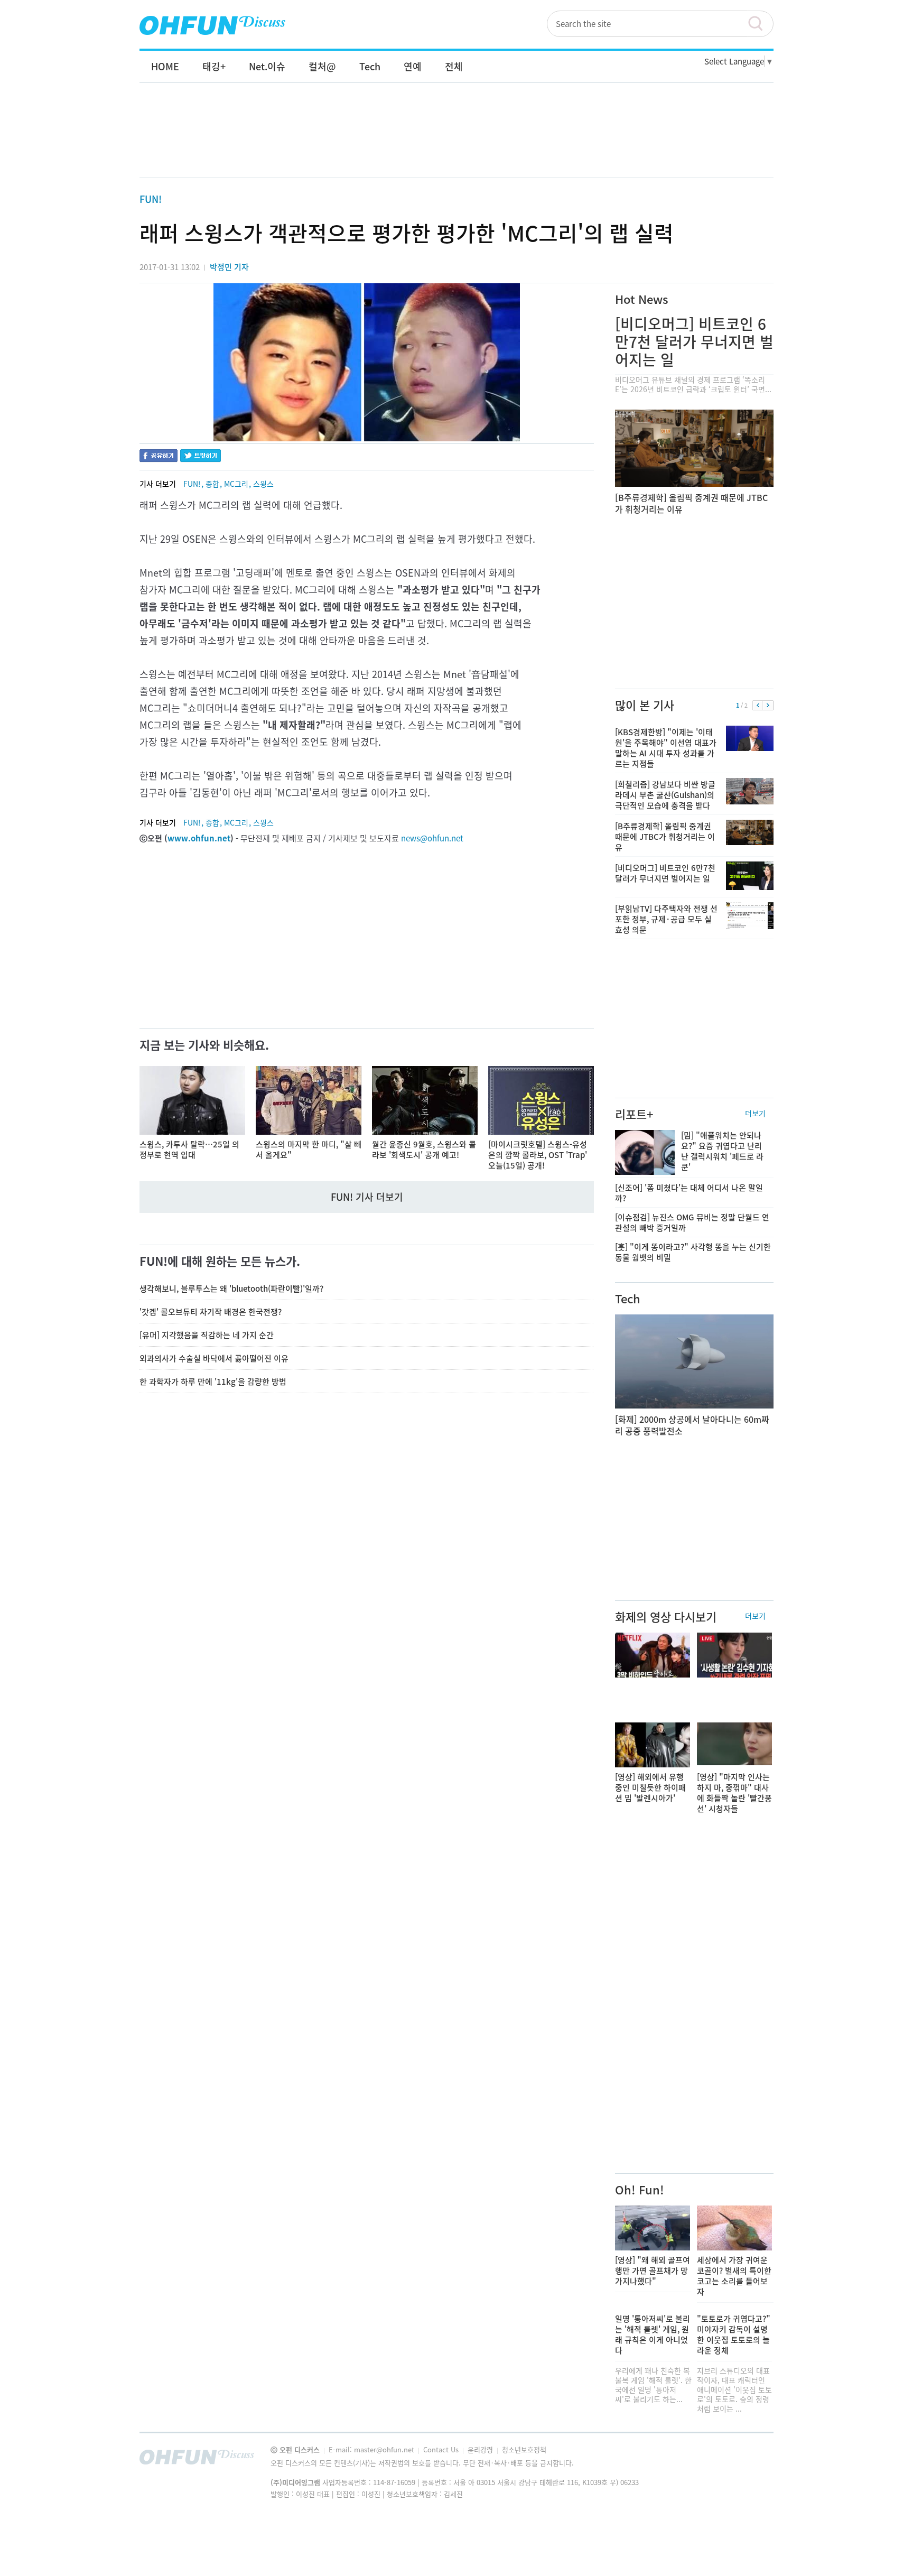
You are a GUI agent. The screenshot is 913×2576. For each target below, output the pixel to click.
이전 (758, 706)
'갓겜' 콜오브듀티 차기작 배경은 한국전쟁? (211, 1312)
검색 (760, 24)
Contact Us (442, 2449)
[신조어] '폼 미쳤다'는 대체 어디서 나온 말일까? (689, 1193)
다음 (768, 706)
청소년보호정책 (524, 2449)
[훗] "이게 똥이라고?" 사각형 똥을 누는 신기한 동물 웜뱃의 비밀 (693, 1252)
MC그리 (236, 484)
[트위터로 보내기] (201, 457)
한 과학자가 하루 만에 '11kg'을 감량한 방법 (213, 1382)
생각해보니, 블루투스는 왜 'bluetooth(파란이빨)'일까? (231, 1289)
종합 (212, 484)
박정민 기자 (229, 267)
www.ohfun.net (199, 838)
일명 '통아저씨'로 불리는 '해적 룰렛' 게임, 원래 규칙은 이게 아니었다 (653, 2334)
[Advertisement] (456, 141)
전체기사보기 (751, 2460)
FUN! (151, 199)
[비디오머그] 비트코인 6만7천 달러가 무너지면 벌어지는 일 (694, 342)
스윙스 (263, 484)
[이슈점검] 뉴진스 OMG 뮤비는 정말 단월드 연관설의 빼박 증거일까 (692, 1222)
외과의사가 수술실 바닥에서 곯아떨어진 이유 (214, 1358)
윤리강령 (481, 2449)
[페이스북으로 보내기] (159, 457)
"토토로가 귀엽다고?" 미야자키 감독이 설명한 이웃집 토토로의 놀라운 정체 (734, 2334)
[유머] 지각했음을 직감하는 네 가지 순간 (207, 1335)
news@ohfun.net (432, 838)
